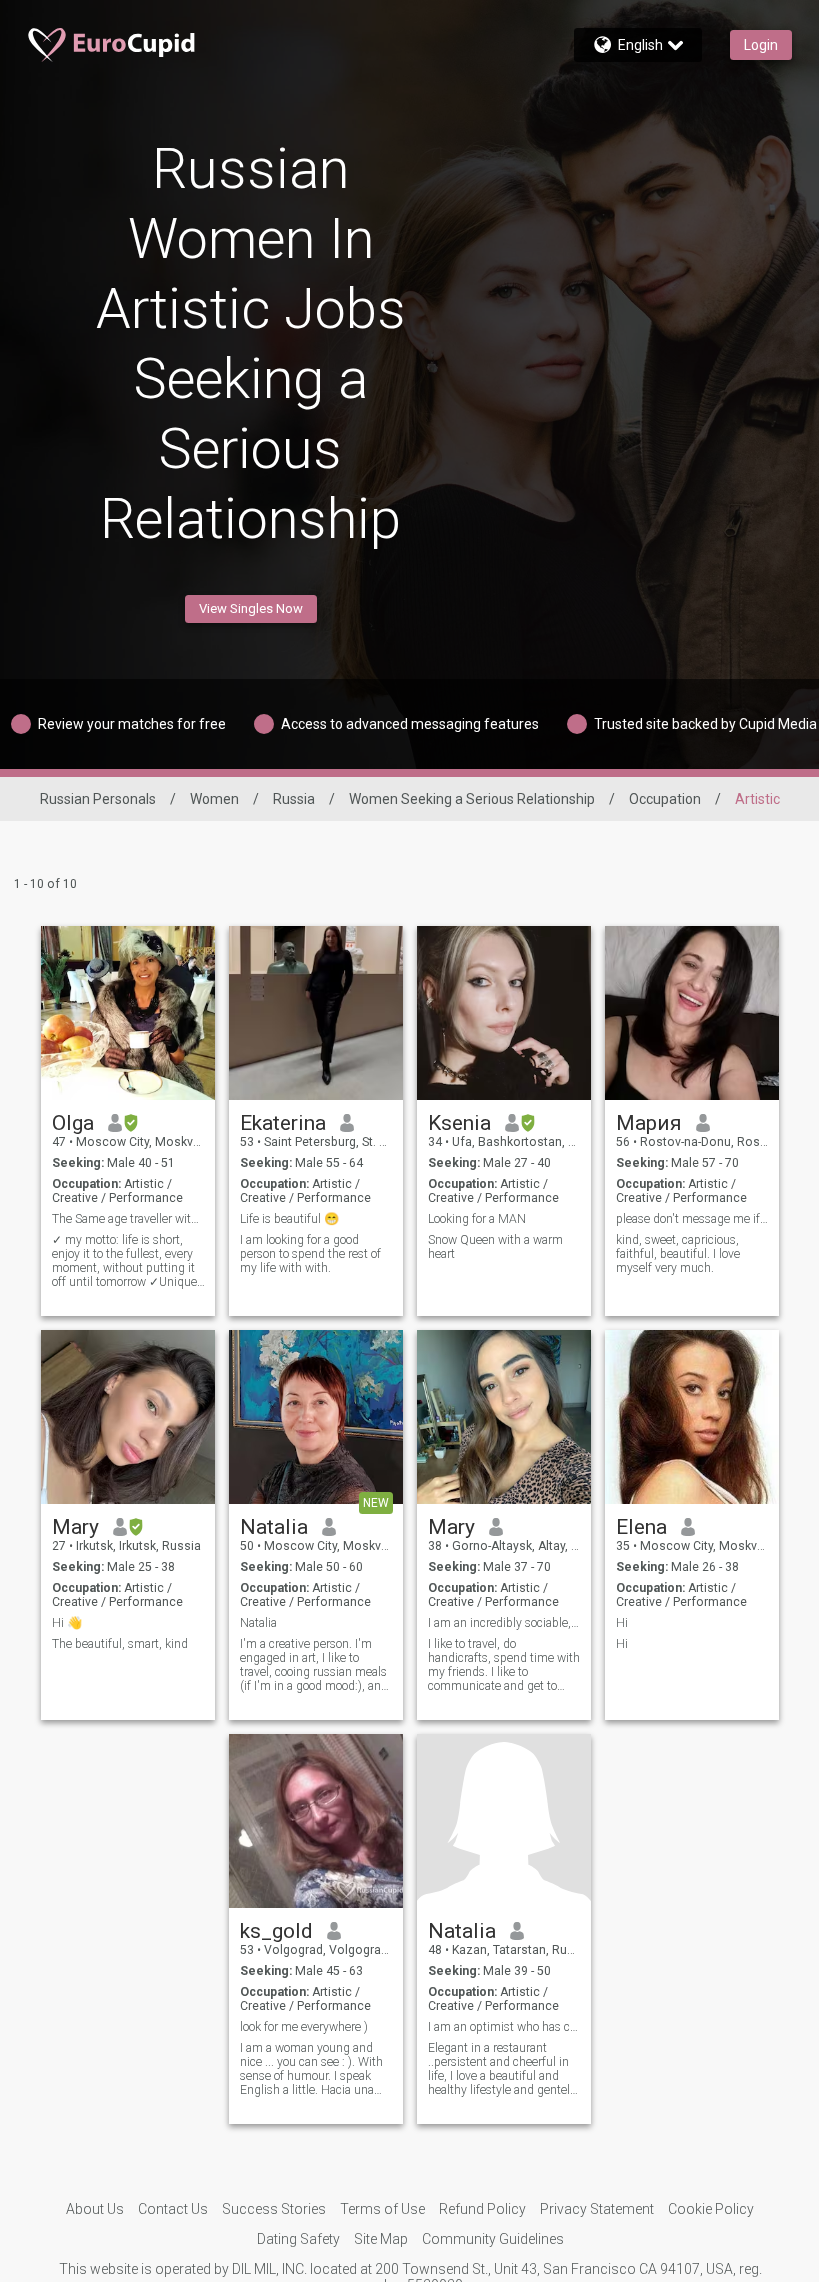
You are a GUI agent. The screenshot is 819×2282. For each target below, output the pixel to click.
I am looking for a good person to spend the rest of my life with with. (310, 1254)
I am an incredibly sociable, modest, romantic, (504, 1623)
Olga (73, 1123)
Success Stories (274, 2209)
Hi (622, 1623)
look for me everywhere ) (304, 2027)
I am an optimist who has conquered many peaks (504, 2027)
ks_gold (276, 1931)
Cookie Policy (711, 2209)
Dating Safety (298, 2239)
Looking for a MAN (477, 1219)
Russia (294, 799)
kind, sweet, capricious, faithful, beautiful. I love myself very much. (678, 1254)
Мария (649, 1123)
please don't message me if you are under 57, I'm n (692, 1219)
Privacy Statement (597, 2209)
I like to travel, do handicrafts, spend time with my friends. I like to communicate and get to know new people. (504, 1665)
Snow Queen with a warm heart (495, 1247)
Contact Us (173, 2209)
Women (214, 799)
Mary (75, 1527)
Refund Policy (482, 2209)
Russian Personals (98, 799)
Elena (641, 1527)
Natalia (274, 1527)
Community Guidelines (493, 2239)
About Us (95, 2209)
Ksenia (459, 1123)
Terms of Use (382, 2209)
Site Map (381, 2239)
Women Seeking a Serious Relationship (472, 799)
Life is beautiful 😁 (289, 1219)
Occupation (665, 799)
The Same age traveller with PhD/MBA (128, 1219)
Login (761, 45)
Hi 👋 (67, 1623)
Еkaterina (283, 1123)
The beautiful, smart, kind (120, 1644)
